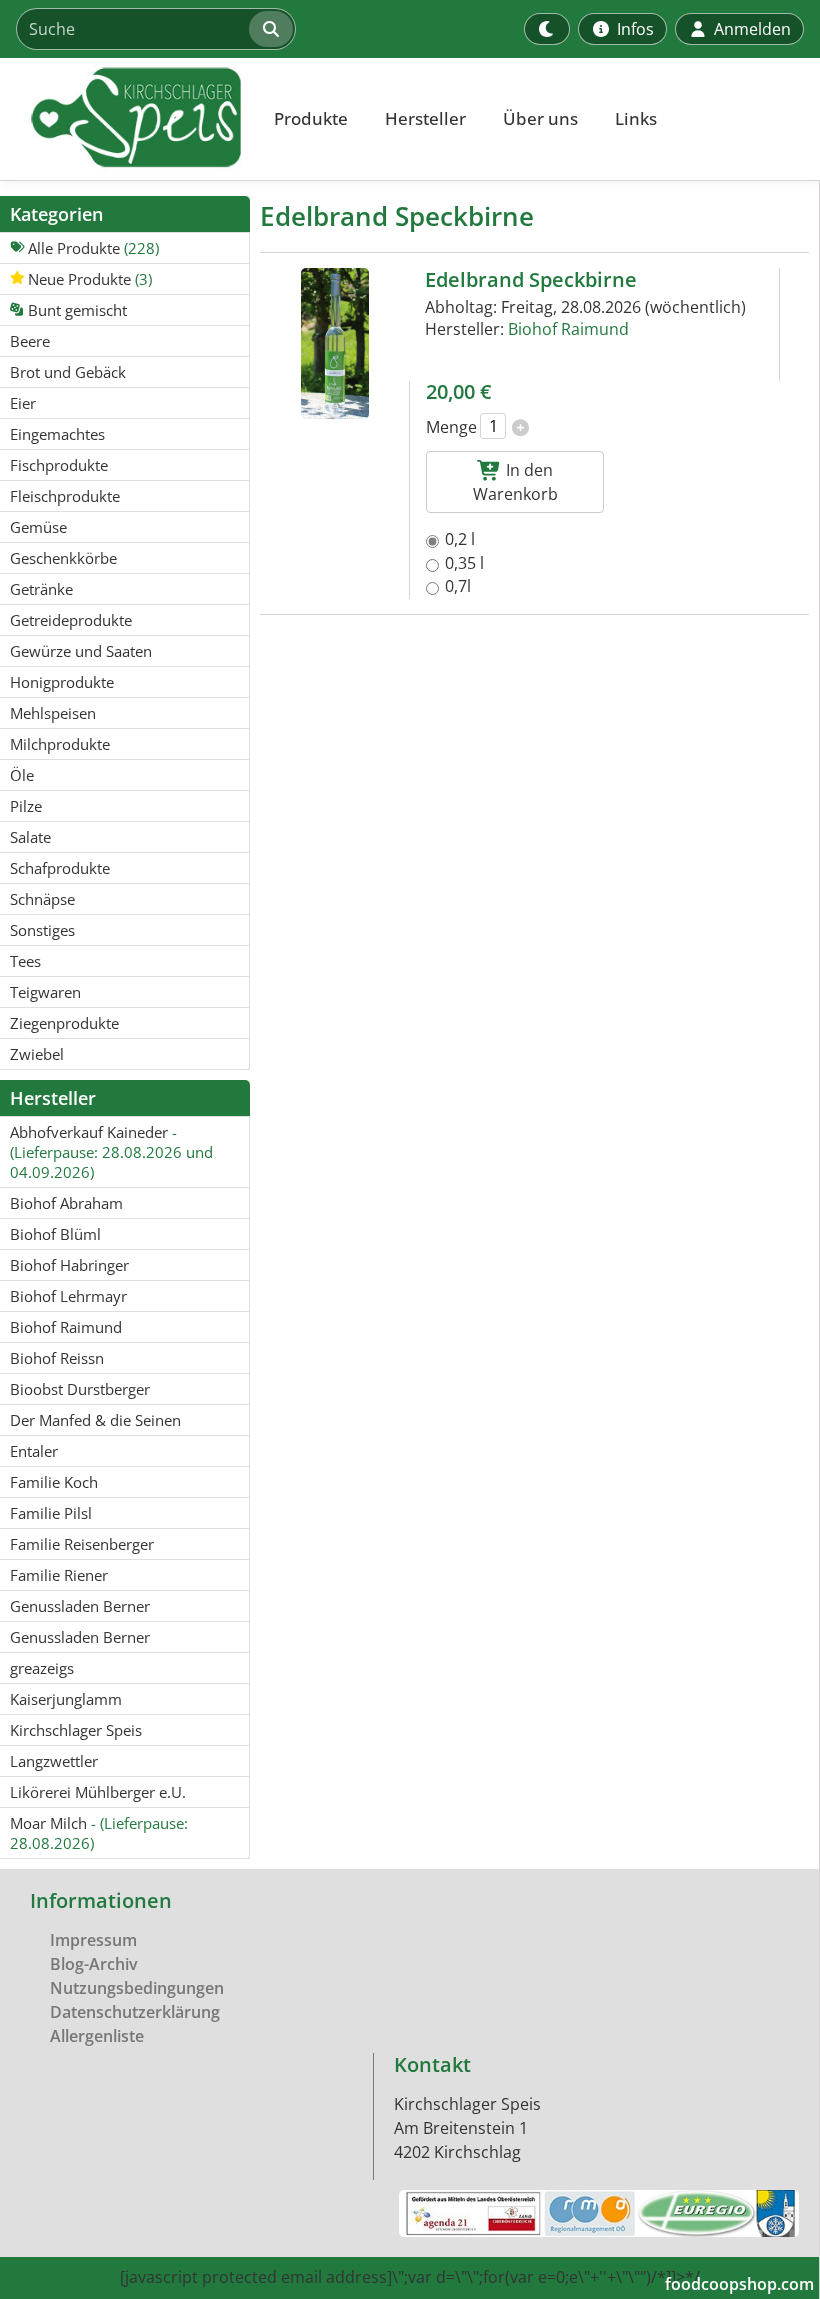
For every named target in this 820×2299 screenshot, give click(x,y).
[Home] (126, 119)
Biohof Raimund (568, 329)
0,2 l (460, 539)
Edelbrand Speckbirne (531, 279)
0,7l (458, 586)
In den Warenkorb (515, 482)
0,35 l (464, 563)
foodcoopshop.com (739, 2284)
